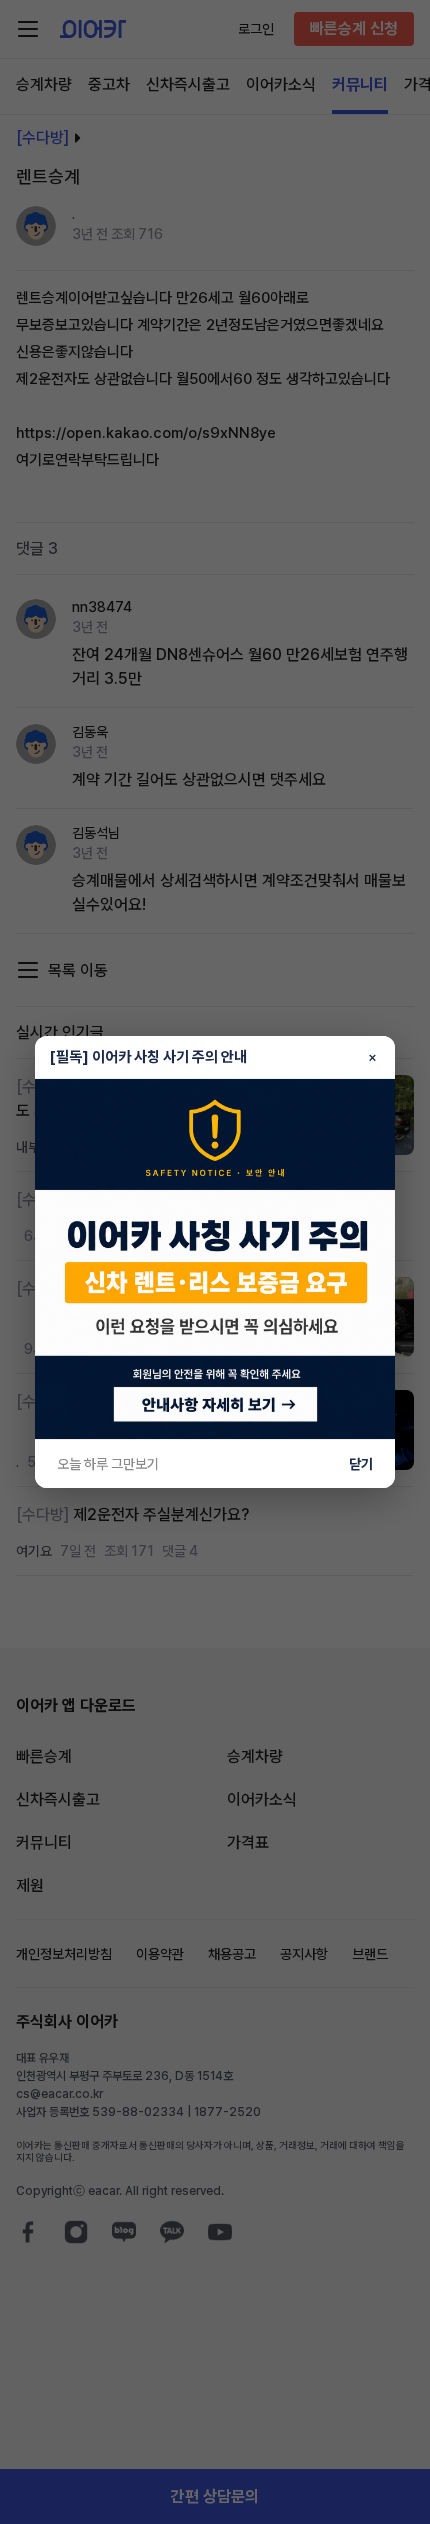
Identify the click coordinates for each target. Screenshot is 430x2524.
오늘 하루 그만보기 (108, 1464)
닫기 (361, 1464)
